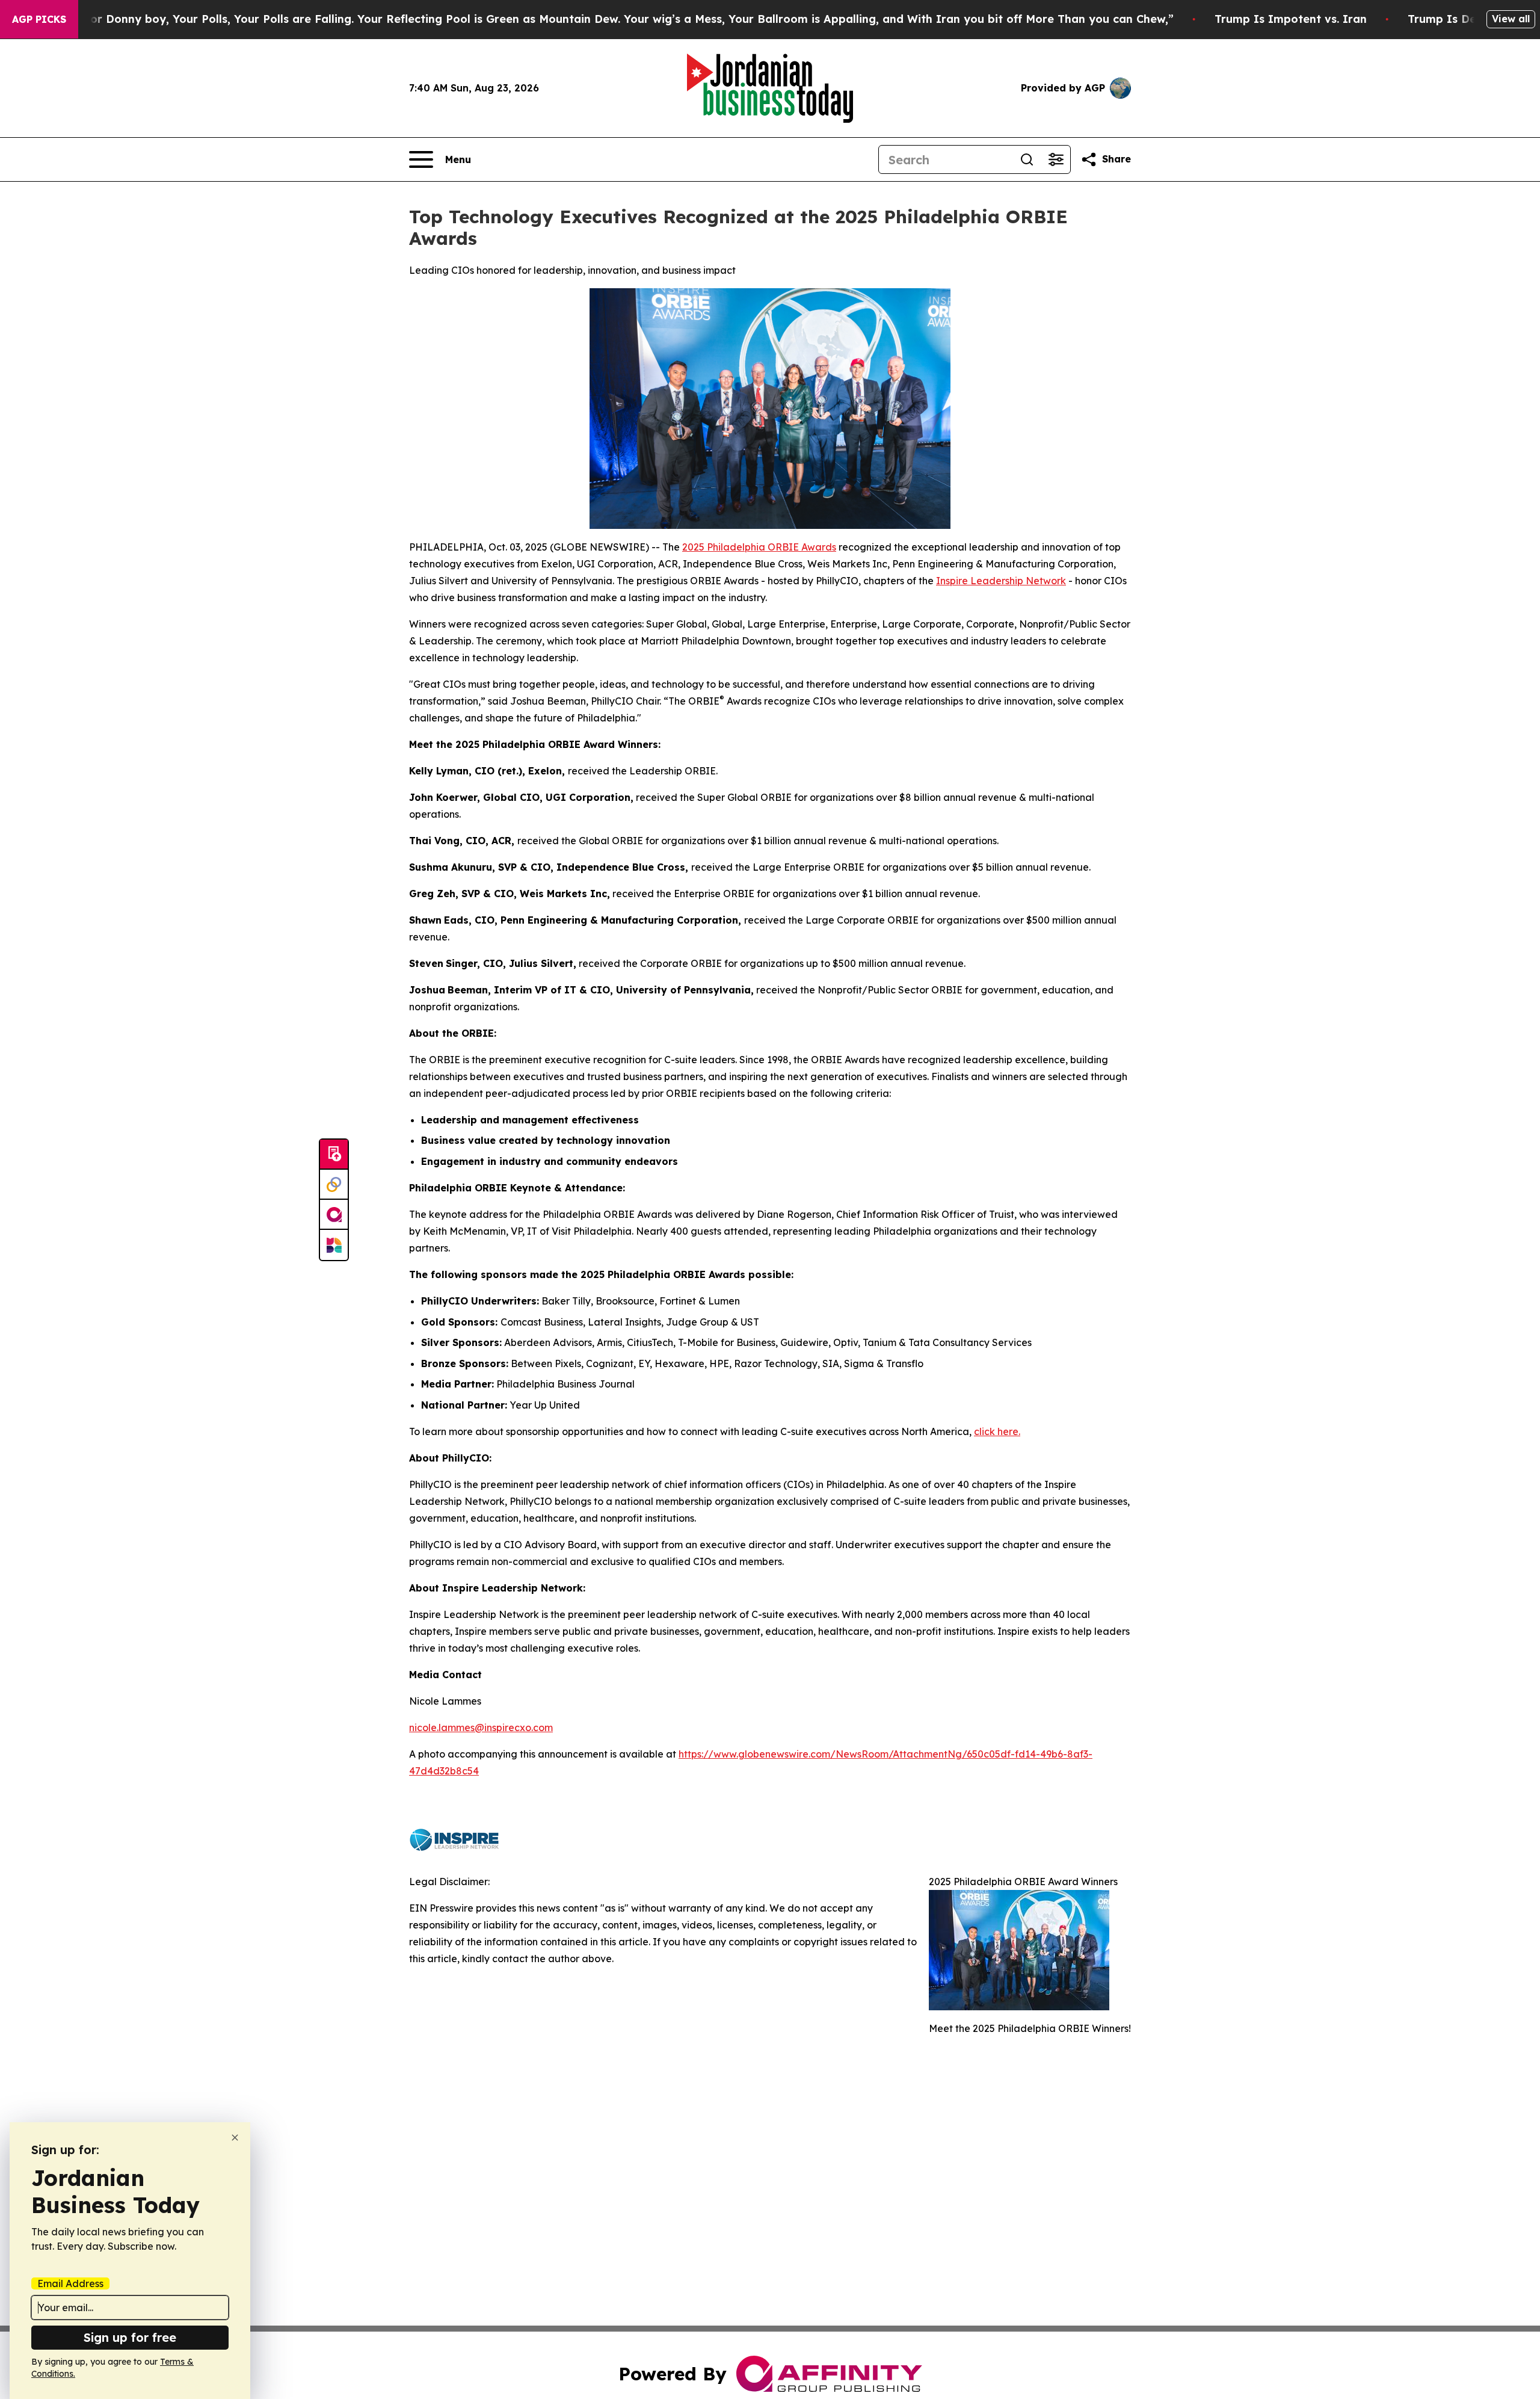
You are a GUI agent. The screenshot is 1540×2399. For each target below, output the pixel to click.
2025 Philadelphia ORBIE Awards (759, 547)
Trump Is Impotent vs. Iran (1291, 19)
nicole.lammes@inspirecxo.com (481, 1727)
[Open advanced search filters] (1056, 159)
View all (1511, 19)
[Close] (235, 2138)
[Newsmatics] (334, 1245)
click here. (997, 1431)
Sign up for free (130, 2337)
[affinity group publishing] (334, 1215)
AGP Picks (39, 19)
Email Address (70, 2283)
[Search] (1027, 159)
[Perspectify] (334, 1185)
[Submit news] (334, 1155)
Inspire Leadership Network (1001, 581)
